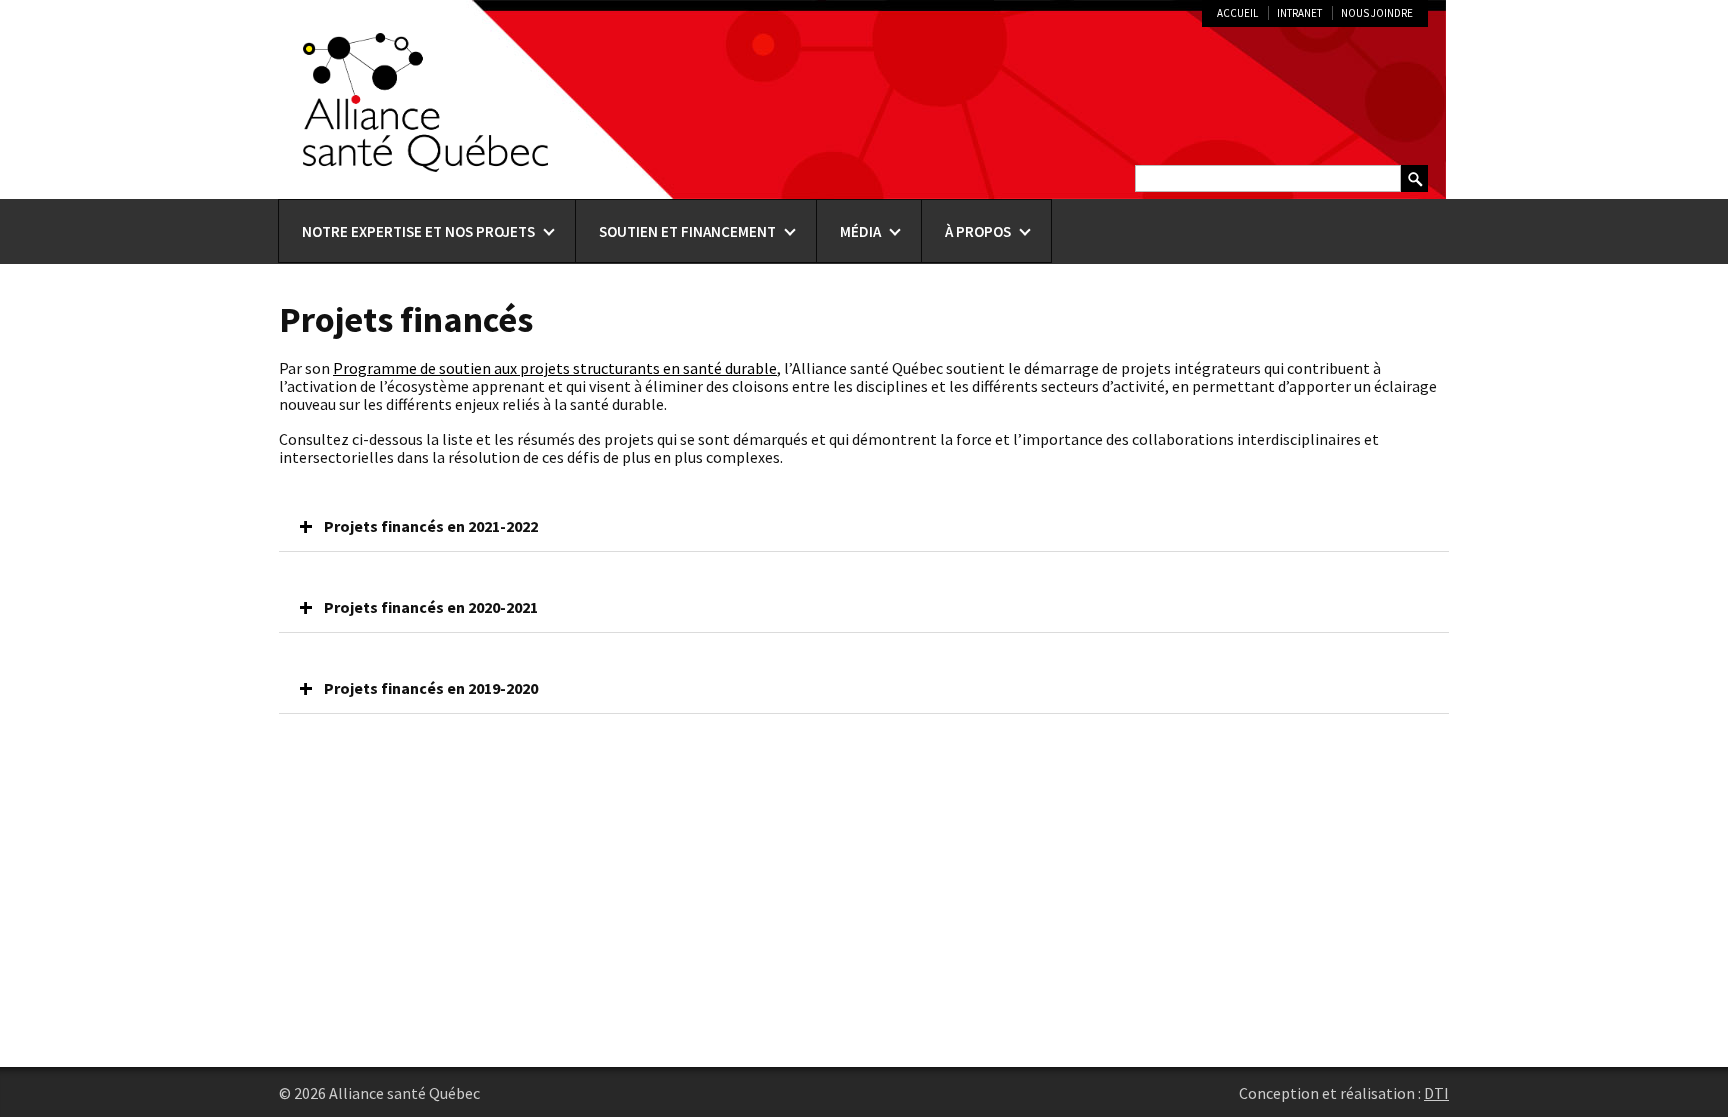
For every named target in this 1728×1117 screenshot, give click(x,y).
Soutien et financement (687, 231)
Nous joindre (1377, 13)
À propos (978, 231)
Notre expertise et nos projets (418, 231)
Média (860, 231)
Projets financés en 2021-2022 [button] (431, 526)
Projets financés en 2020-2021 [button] (431, 607)
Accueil (1237, 13)
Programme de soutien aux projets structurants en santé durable (555, 368)
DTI (1436, 1093)
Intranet (1299, 13)
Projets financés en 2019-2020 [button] (431, 688)
